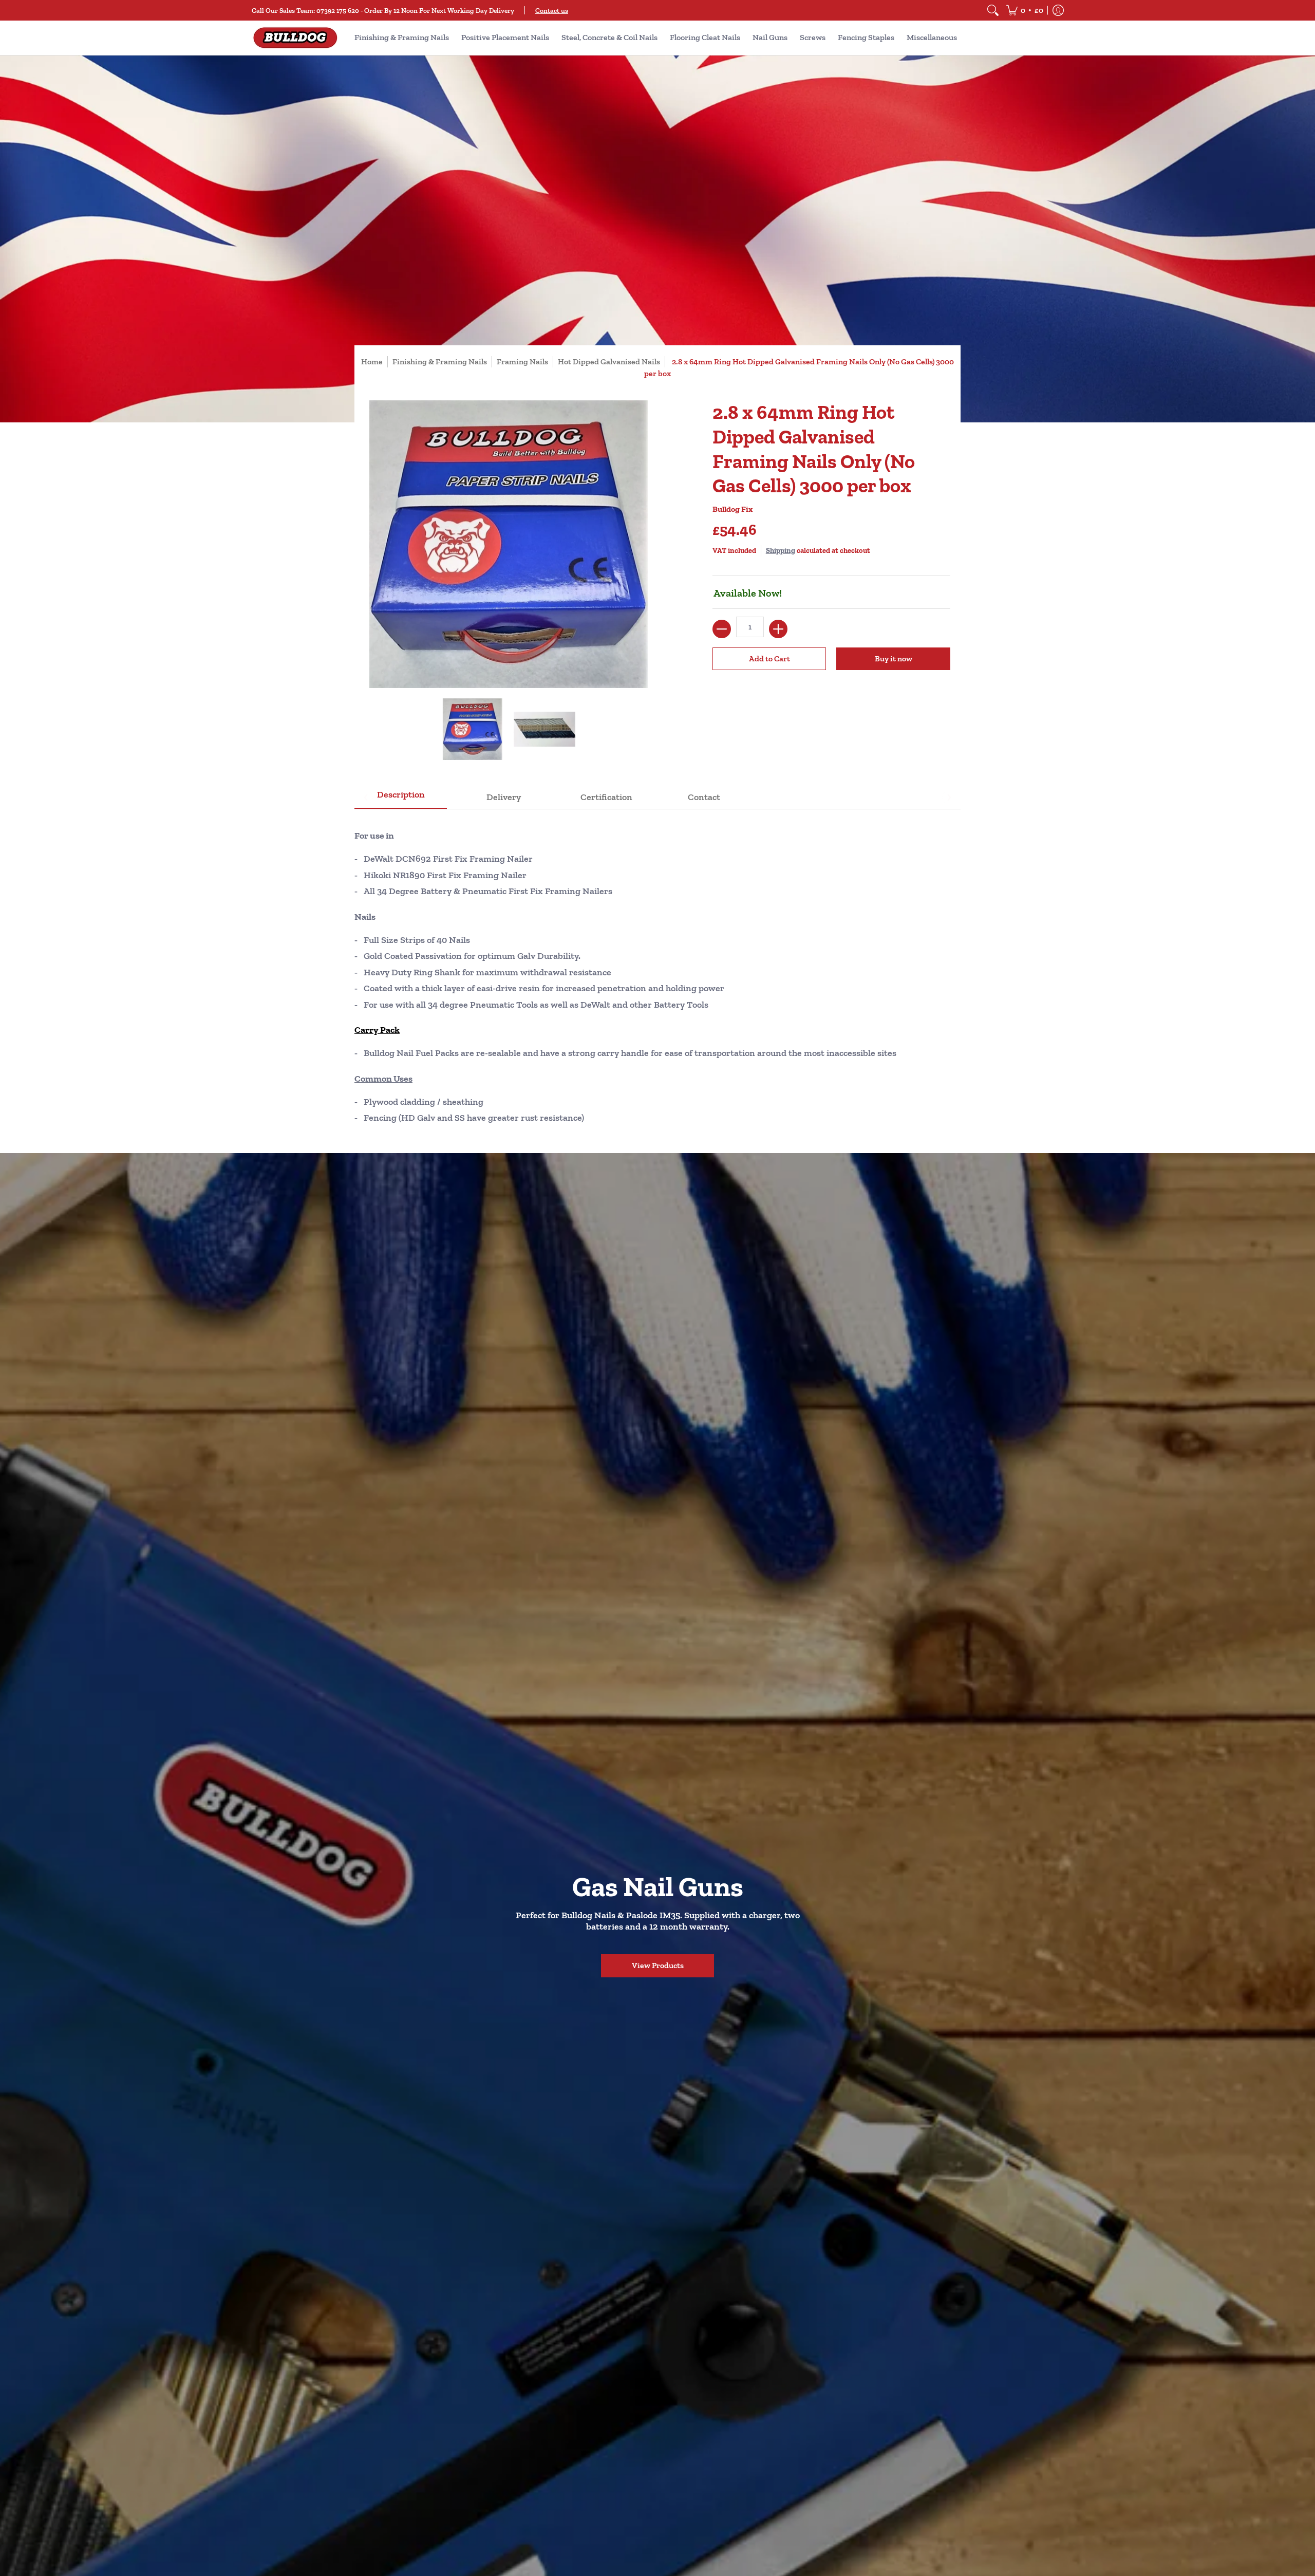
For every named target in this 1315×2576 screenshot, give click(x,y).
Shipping (781, 550)
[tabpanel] (657, 973)
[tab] (401, 798)
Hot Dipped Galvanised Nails (609, 362)
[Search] (993, 10)
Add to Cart (769, 659)
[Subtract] (722, 629)
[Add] (778, 629)
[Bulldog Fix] (295, 38)
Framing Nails (522, 362)
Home (372, 362)
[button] (1025, 10)
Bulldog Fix (732, 509)
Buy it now (894, 659)
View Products (658, 1965)
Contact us (552, 10)
